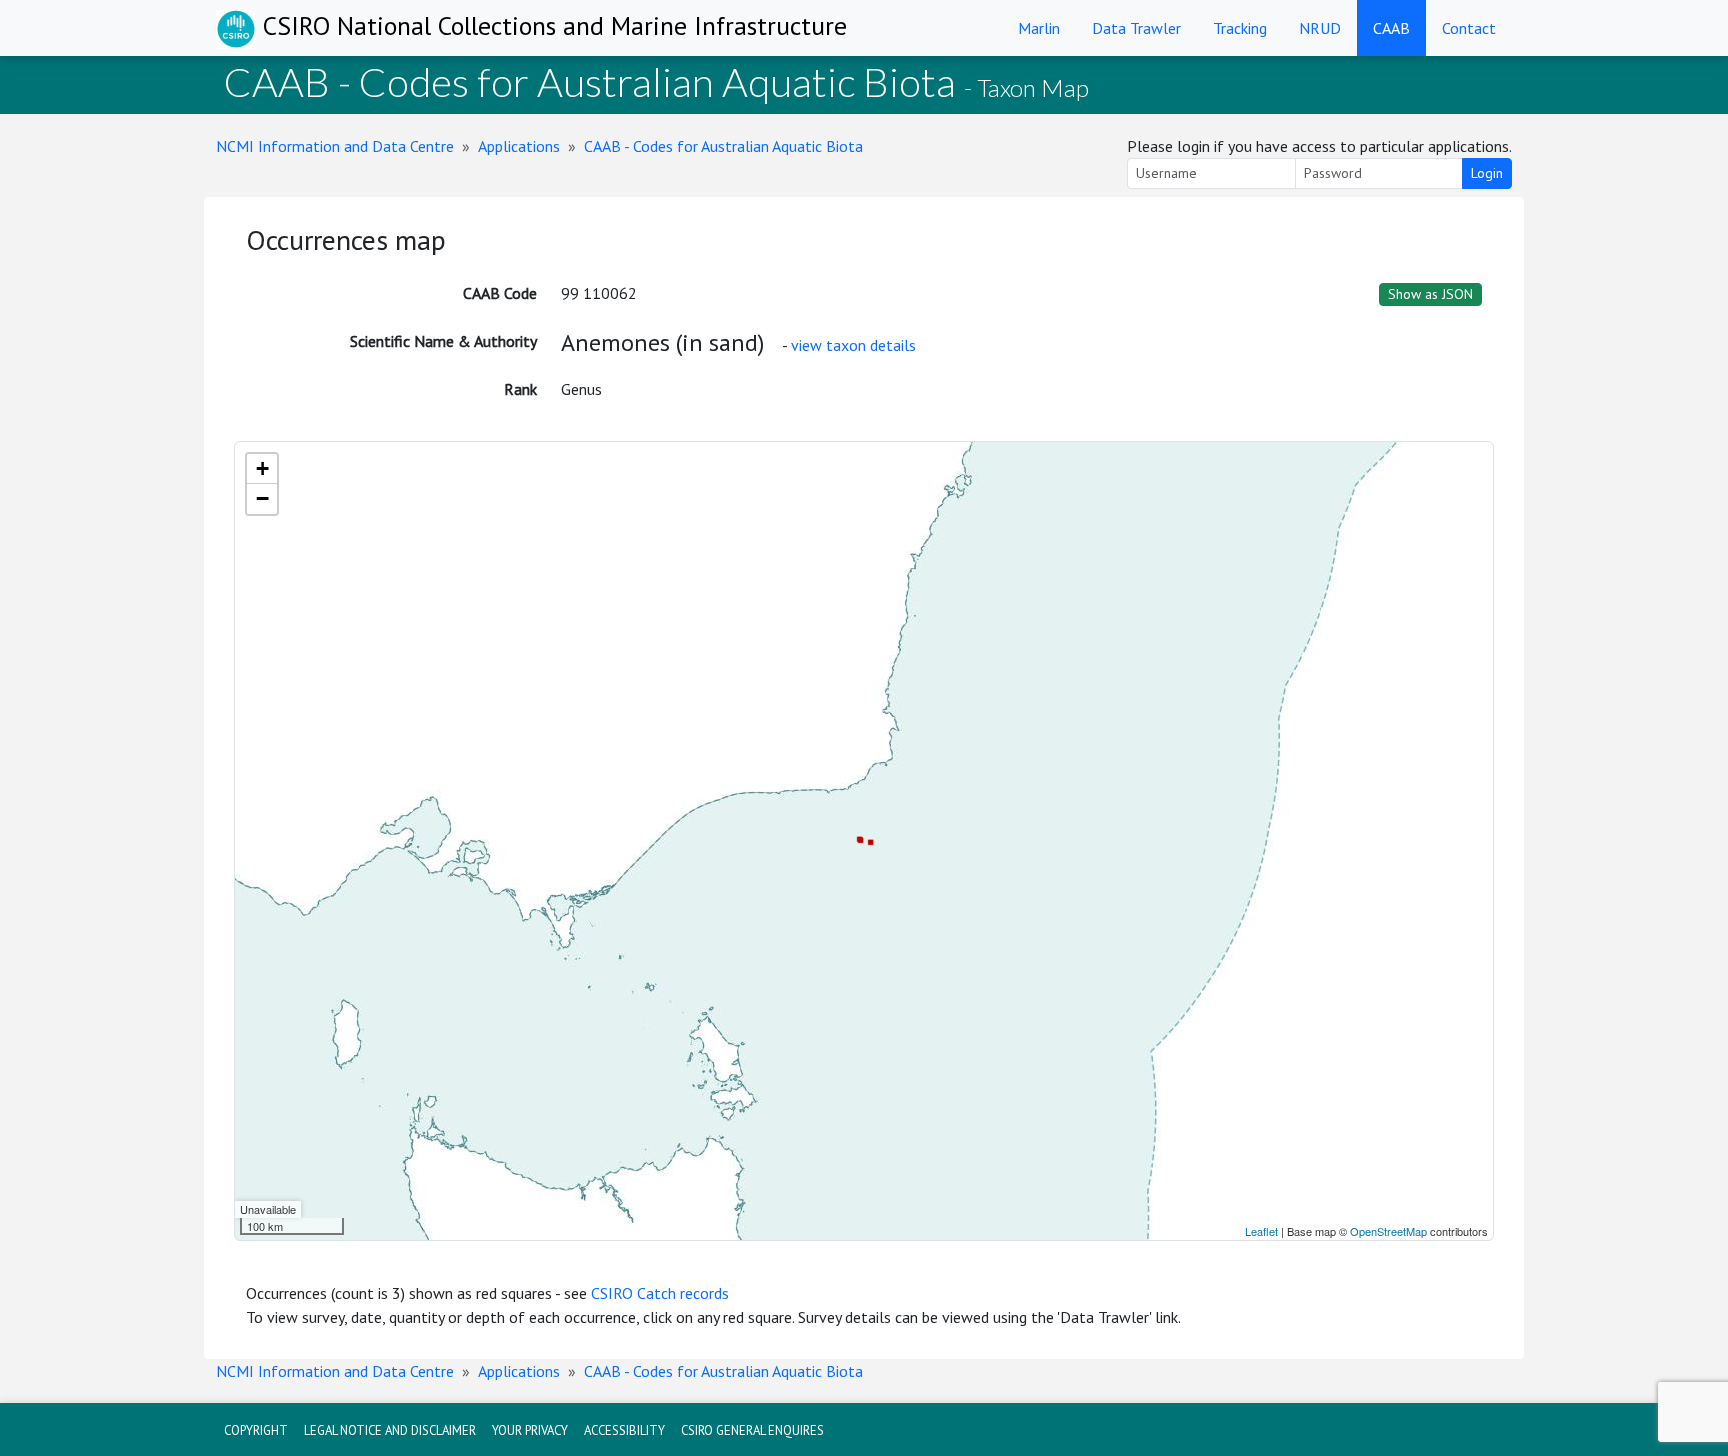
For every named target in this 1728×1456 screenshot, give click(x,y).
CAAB (1391, 28)
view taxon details (853, 345)
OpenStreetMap (1388, 1231)
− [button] (262, 498)
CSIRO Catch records (660, 1293)
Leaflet (1261, 1231)
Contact (1469, 28)
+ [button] (262, 468)
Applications (519, 146)
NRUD (1320, 28)
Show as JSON (1430, 294)
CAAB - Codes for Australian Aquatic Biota (723, 146)
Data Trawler (1136, 28)
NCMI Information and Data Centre (335, 146)
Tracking (1240, 28)
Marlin (1039, 28)
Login (1487, 173)
